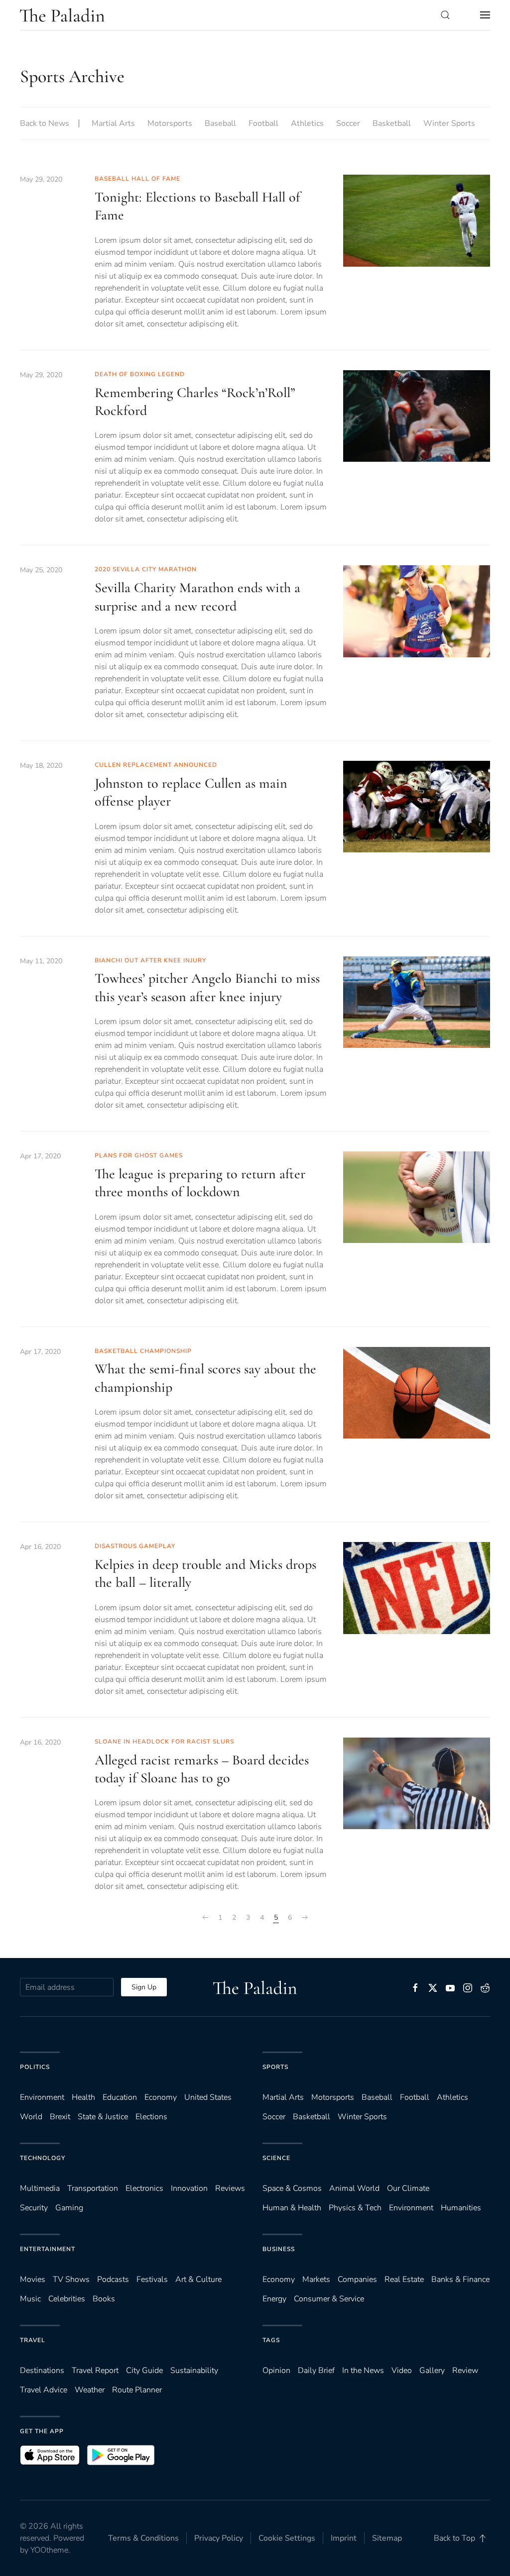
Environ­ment (42, 2097)
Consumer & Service (329, 2299)
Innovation (189, 2188)
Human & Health (292, 2208)
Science (276, 2158)
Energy (274, 2299)
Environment (411, 2208)
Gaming (69, 2208)
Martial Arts (113, 123)
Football (263, 123)
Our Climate (408, 2188)
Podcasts (113, 2279)
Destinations (42, 2370)
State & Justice (103, 2117)
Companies (357, 2279)
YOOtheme (49, 2550)
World (31, 2117)
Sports (275, 2067)
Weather (90, 2390)
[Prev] (205, 1918)
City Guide (144, 2370)
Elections (151, 2117)
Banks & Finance (460, 2279)
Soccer (348, 123)
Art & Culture (198, 2279)
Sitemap (387, 2538)
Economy (161, 2097)
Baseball (220, 123)
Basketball (392, 123)
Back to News (45, 123)
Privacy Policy (219, 2538)
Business (279, 2249)
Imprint (344, 2538)
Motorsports (170, 123)
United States (208, 2097)
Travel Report (95, 2370)
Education (120, 2097)
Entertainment (48, 2249)
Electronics (144, 2188)
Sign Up (144, 1987)
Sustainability (194, 2370)
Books (104, 2299)
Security (34, 2208)
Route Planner (137, 2390)
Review (465, 2370)
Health (83, 2097)
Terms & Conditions (143, 2538)
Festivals (152, 2279)
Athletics (307, 123)
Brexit (60, 2117)
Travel (33, 2340)
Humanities (461, 2208)
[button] (445, 15)
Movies (33, 2279)
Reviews (230, 2188)
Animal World (354, 2188)
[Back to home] (62, 15)
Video (402, 2370)
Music (30, 2299)
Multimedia (40, 2188)
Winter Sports (449, 123)
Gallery (432, 2370)
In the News (363, 2370)
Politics (35, 2067)
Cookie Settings (287, 2538)
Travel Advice (44, 2390)
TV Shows (71, 2279)
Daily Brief (316, 2370)
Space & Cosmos (292, 2188)
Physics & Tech (355, 2208)
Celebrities (67, 2299)
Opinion (276, 2370)
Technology (43, 2158)
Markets (316, 2279)
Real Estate (404, 2279)
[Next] (305, 1918)
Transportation (93, 2188)
